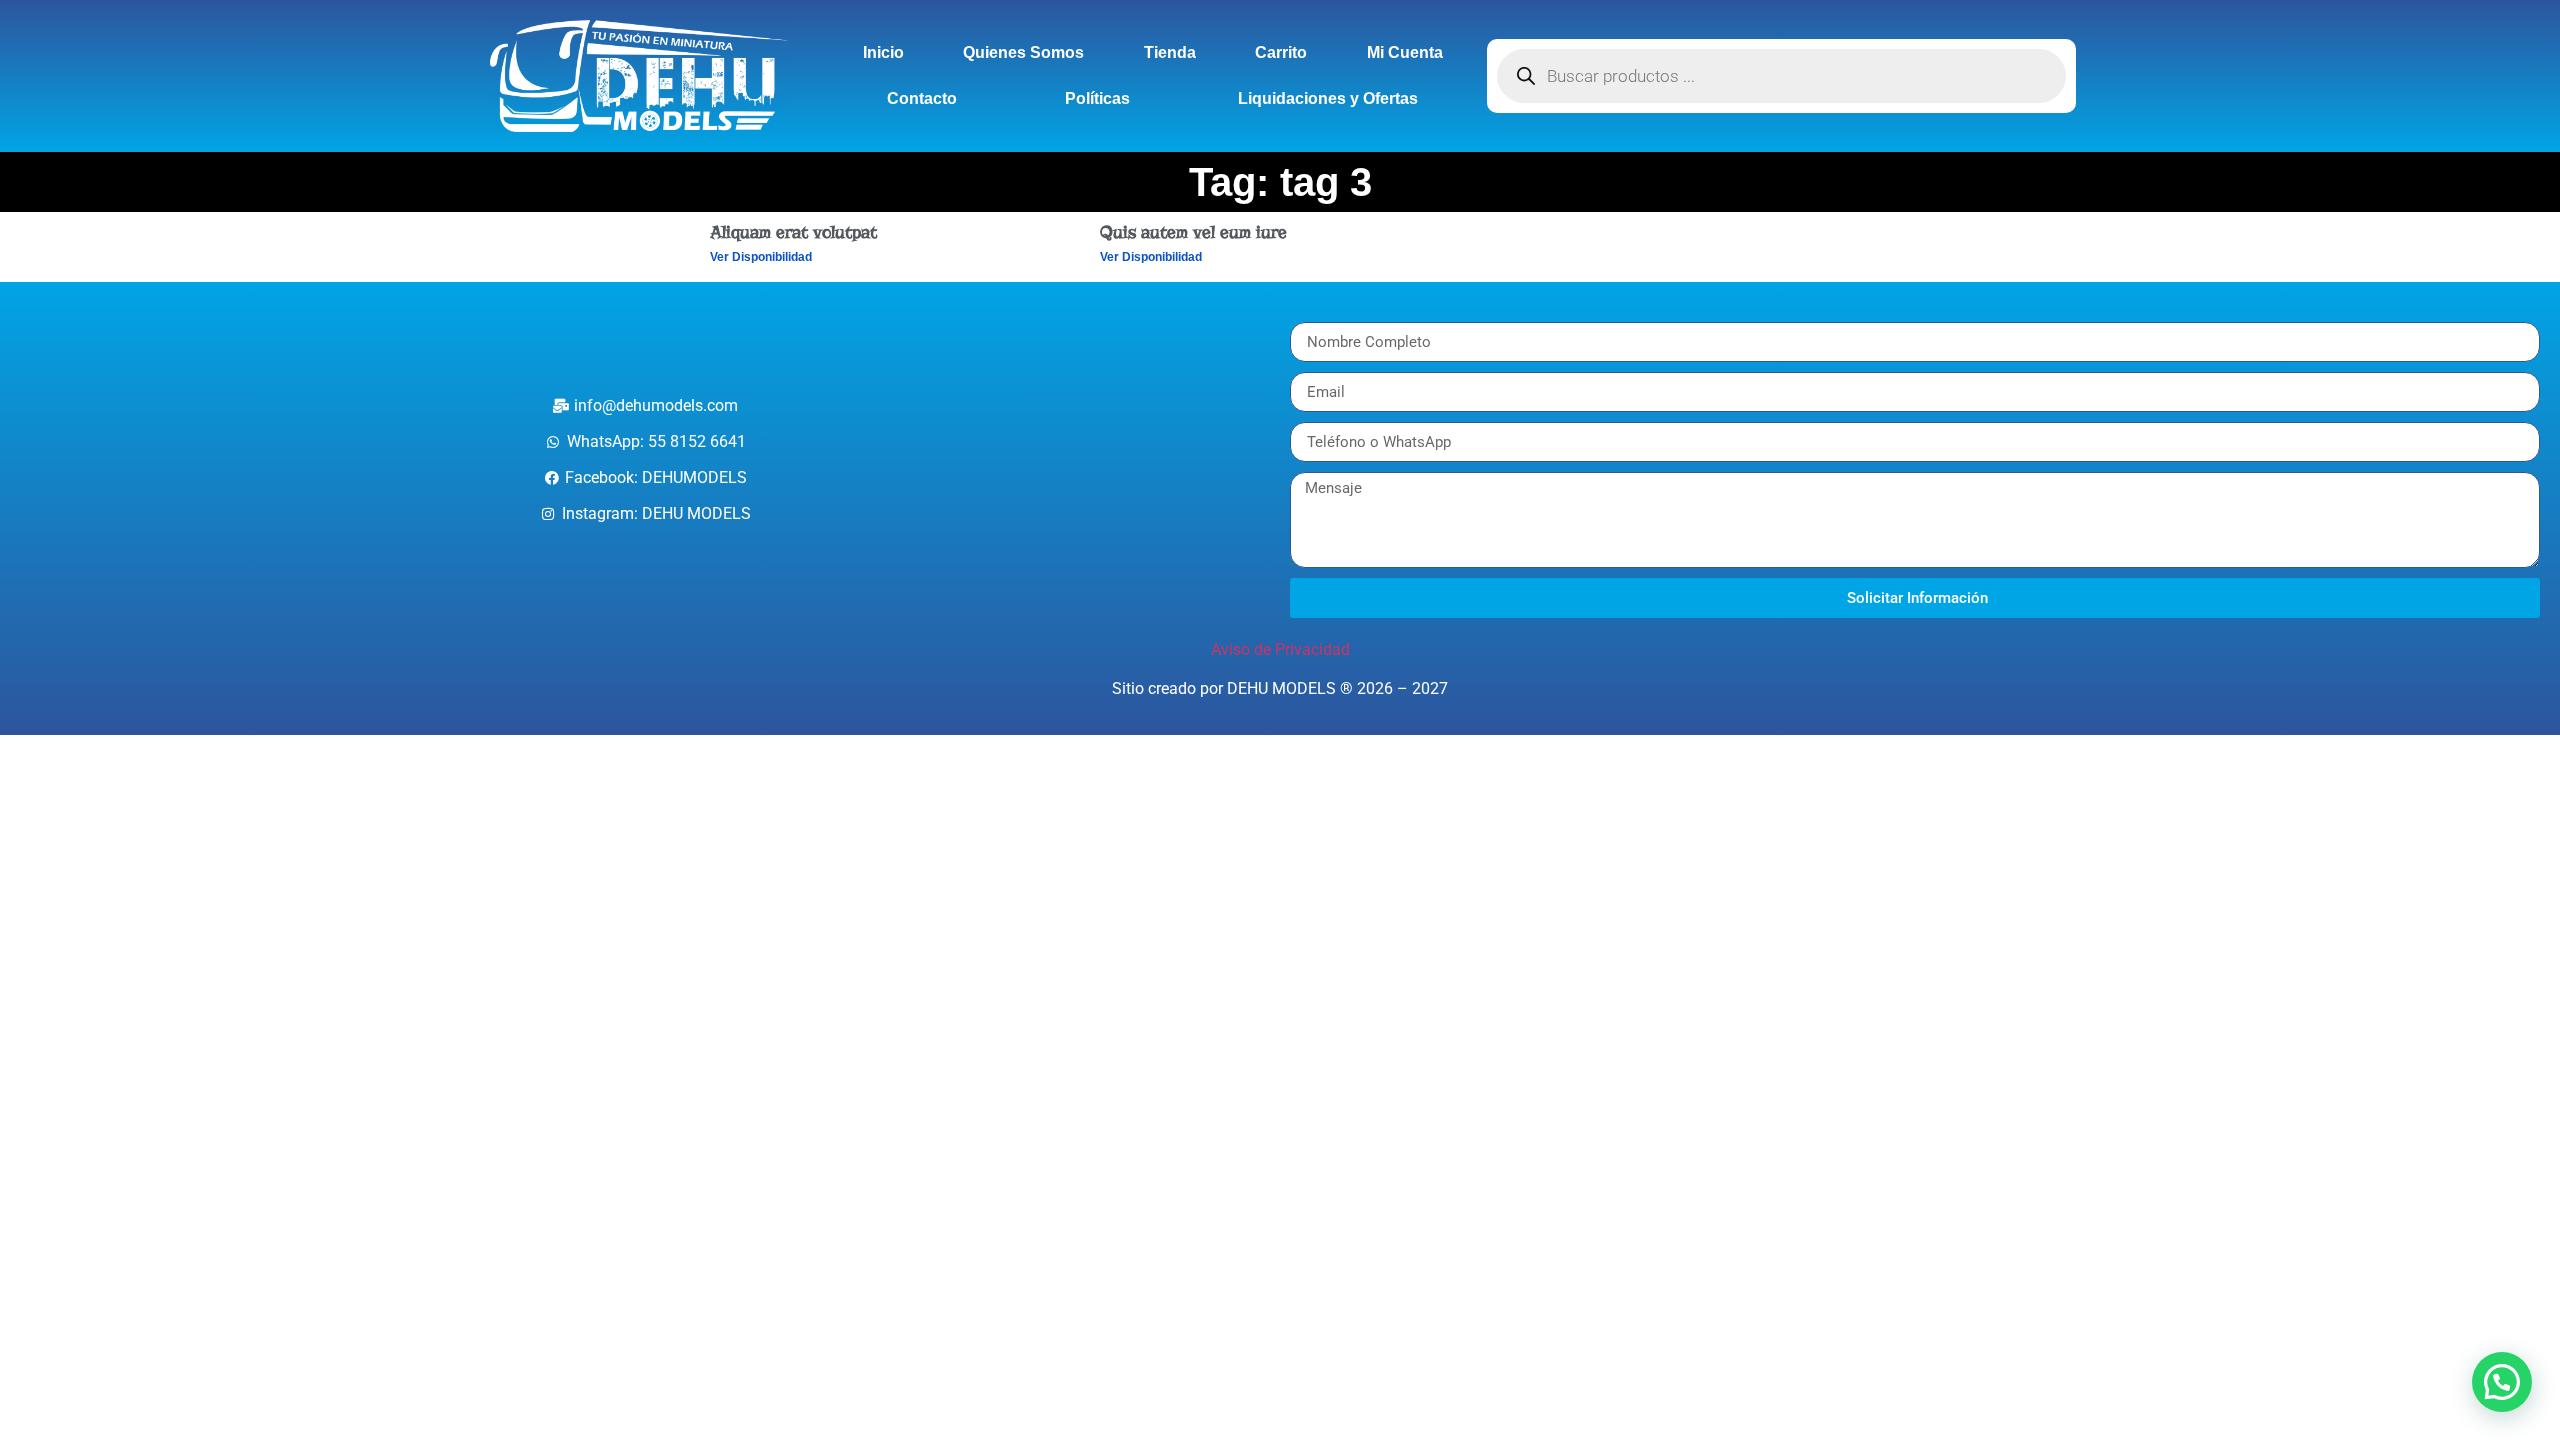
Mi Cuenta (1405, 52)
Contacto (922, 98)
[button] (2502, 1382)
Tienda (1170, 52)
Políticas (1097, 98)
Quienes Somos (1023, 52)
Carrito (1281, 52)
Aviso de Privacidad (1280, 649)
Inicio (883, 52)
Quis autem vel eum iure (1193, 232)
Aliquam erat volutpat (793, 232)
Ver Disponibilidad (761, 257)
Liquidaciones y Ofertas (1328, 98)
